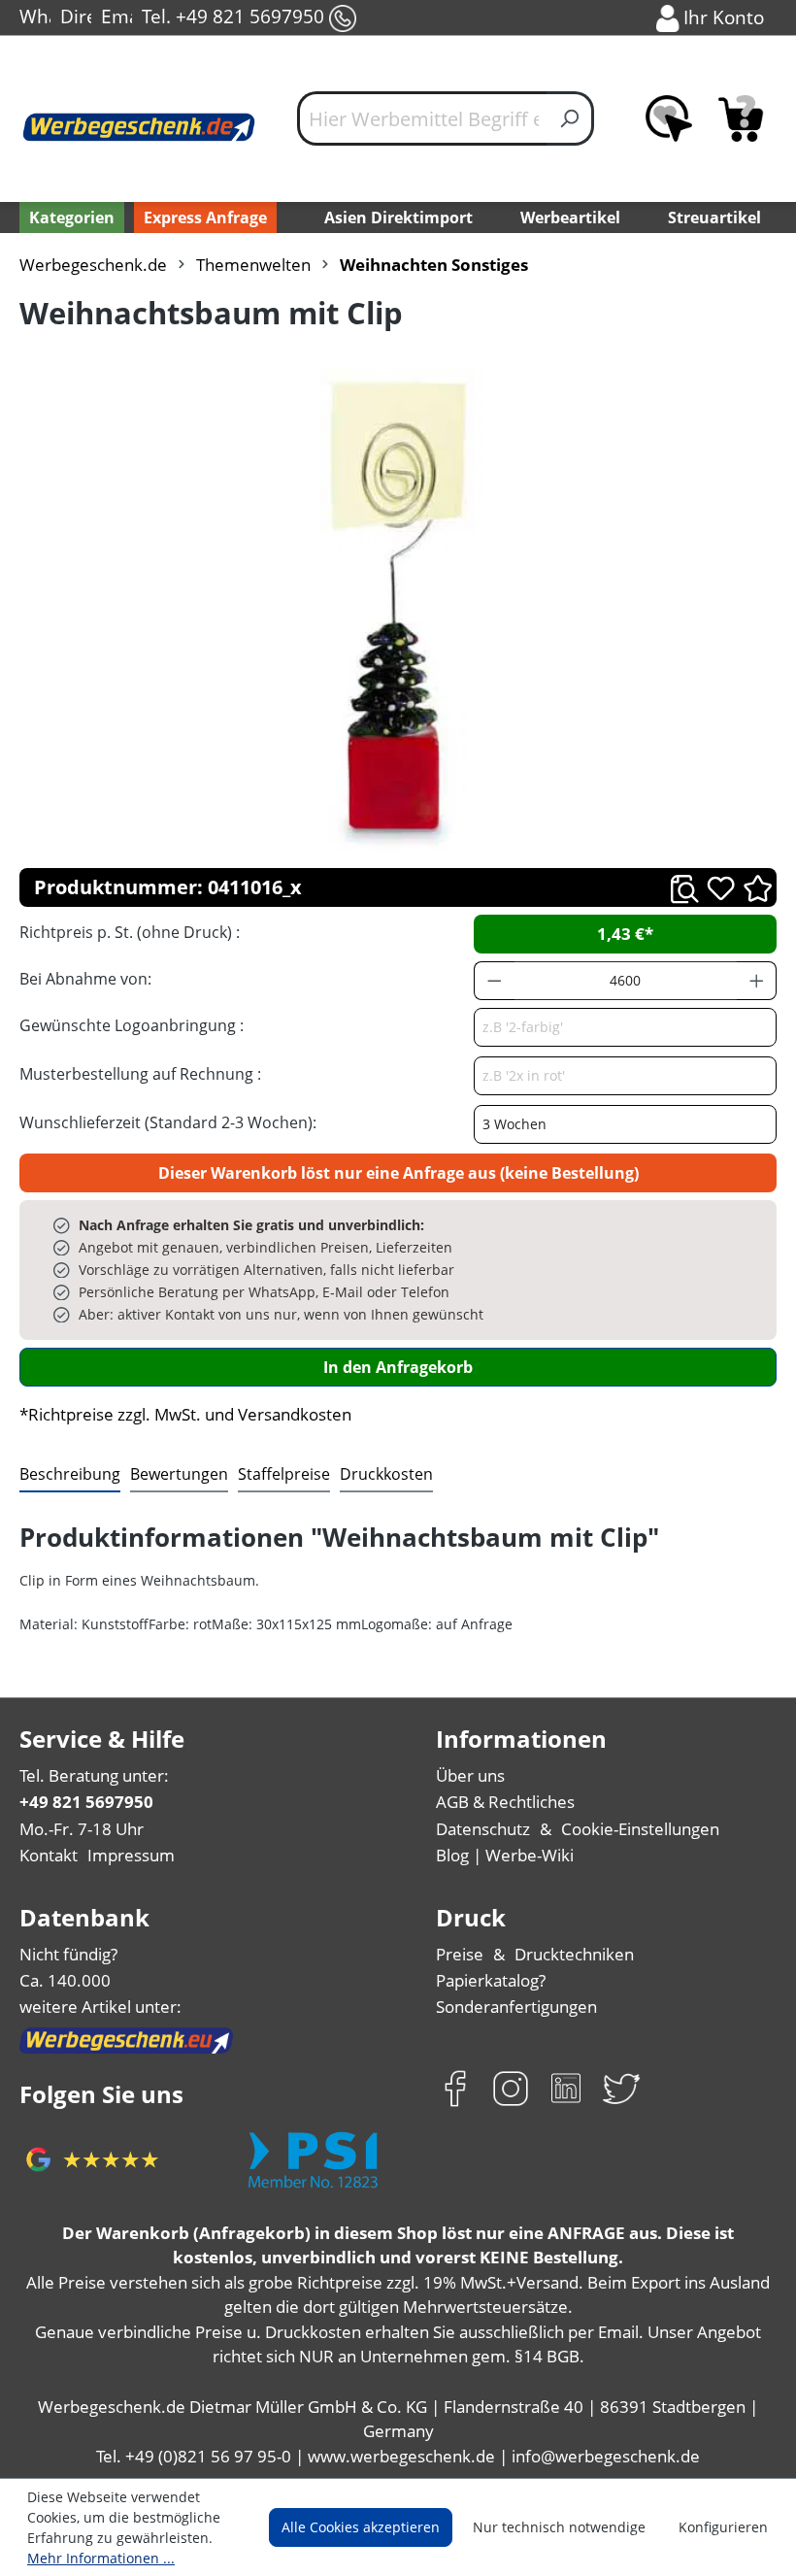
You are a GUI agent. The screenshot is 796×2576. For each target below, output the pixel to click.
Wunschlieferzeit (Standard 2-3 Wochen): (168, 1122)
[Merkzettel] (669, 118)
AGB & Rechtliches (505, 1802)
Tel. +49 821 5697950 (235, 16)
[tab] (70, 1475)
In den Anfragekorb (398, 1367)
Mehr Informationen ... (101, 2558)
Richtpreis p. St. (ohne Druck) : (130, 932)
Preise (460, 1954)
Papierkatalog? (491, 1980)
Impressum (131, 1855)
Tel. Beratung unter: (94, 1775)
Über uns (470, 1775)
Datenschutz (483, 1829)
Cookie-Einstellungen (640, 1829)
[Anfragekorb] (741, 118)
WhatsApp (35, 16)
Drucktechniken (574, 1954)
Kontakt (49, 1855)
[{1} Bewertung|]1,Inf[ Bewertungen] (758, 887)
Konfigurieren (723, 2527)
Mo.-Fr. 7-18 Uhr (82, 1829)
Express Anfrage (205, 217)
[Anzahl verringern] (494, 981)
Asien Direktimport (398, 217)
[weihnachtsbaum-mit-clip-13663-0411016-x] (398, 610)
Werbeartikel (570, 217)
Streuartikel (714, 217)
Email (116, 16)
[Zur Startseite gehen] (139, 127)
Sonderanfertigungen (516, 2007)
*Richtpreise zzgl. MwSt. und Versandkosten (185, 1414)
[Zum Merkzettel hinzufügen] (721, 888)
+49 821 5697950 (86, 1802)
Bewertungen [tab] (179, 1474)
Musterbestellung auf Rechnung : (140, 1074)
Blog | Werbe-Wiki (505, 1855)
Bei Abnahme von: (85, 979)
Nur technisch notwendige (559, 2527)
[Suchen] (570, 118)
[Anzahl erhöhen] (757, 981)
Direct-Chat (76, 16)
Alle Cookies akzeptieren (361, 2527)
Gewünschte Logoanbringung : (132, 1025)
